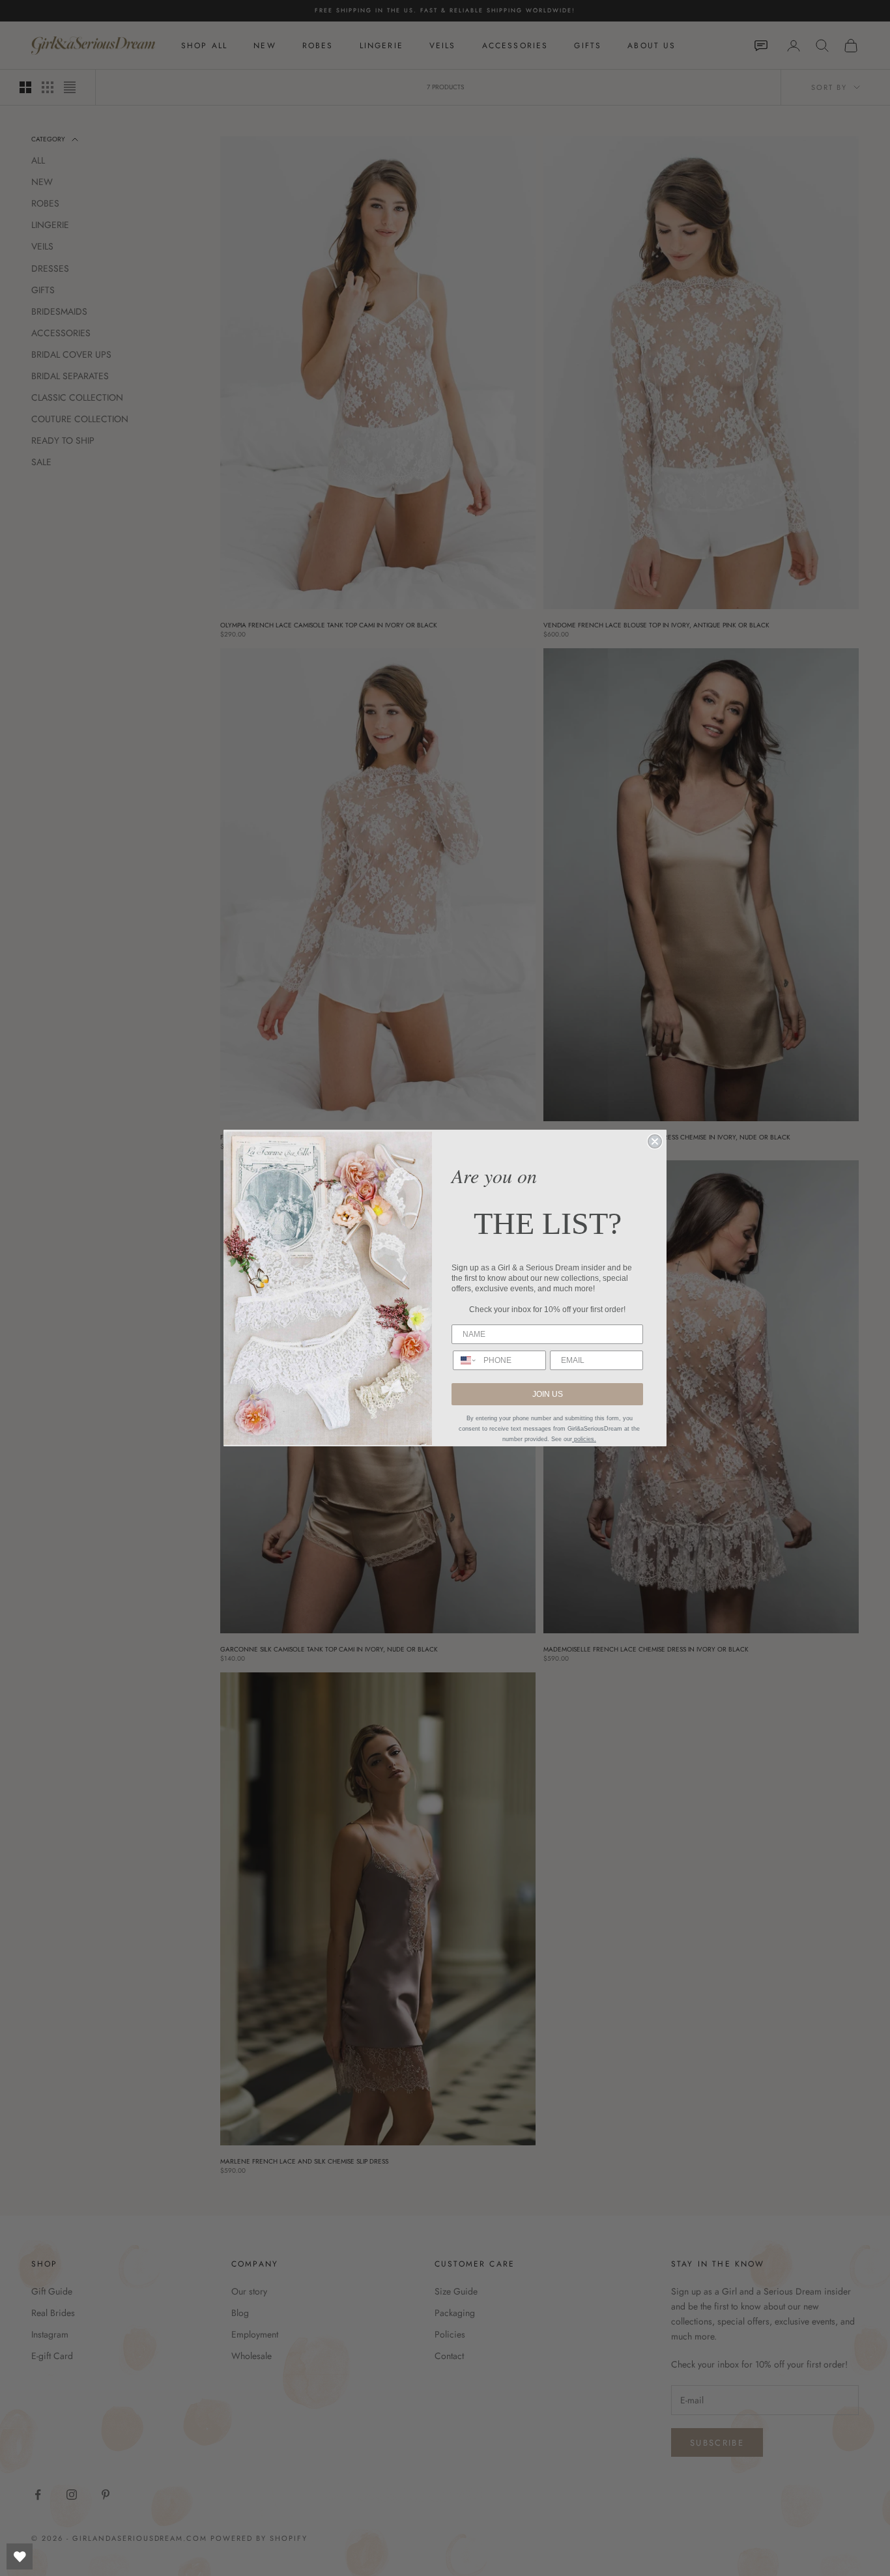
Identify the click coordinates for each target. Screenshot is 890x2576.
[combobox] (465, 1360)
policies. (584, 1439)
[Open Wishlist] (20, 2556)
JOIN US (548, 1394)
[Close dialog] (655, 1141)
